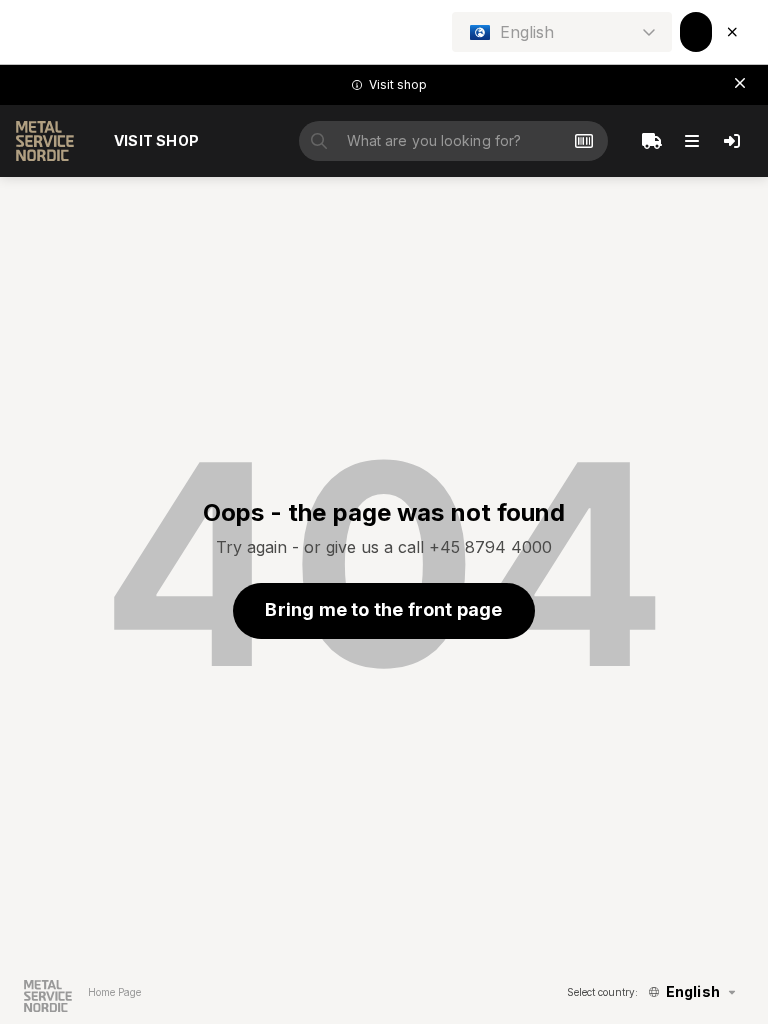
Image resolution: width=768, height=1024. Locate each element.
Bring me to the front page (383, 609)
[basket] (652, 141)
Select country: (602, 992)
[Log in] (732, 141)
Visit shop (156, 140)
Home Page (114, 992)
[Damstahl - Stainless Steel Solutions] (45, 141)
